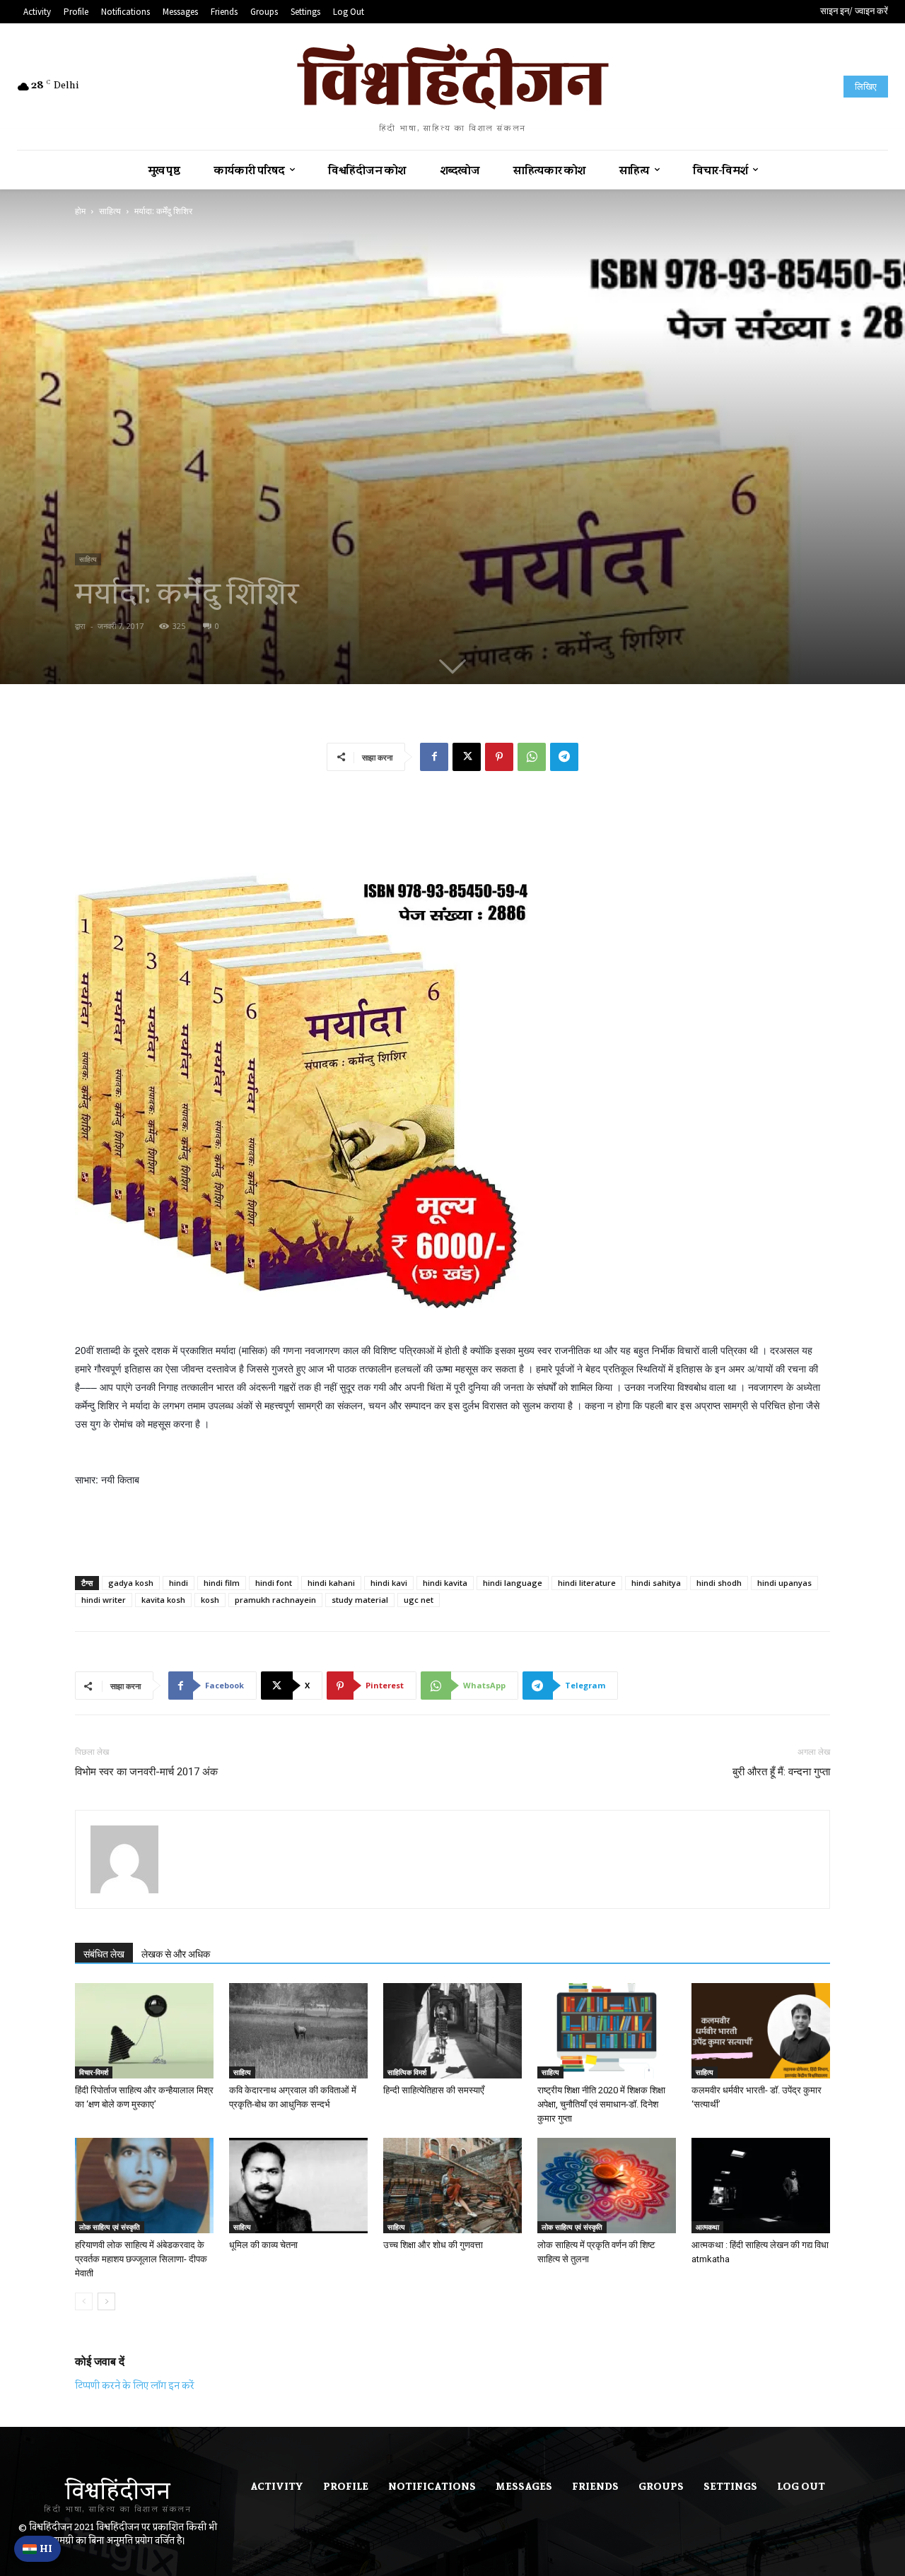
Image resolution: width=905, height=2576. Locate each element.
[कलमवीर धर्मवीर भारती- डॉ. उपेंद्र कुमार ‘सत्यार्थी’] (761, 2031)
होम (80, 211)
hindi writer (104, 1600)
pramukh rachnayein (275, 1600)
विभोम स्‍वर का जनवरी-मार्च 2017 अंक (146, 1772)
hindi (179, 1583)
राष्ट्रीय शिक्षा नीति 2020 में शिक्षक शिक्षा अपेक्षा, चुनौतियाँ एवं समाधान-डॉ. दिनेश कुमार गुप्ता (601, 2104)
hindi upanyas (784, 1583)
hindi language (513, 1583)
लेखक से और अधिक (176, 1954)
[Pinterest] (499, 757)
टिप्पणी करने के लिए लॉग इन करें (135, 2385)
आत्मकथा (707, 2227)
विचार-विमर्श (94, 2072)
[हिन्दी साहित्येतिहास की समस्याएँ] (452, 2031)
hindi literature (587, 1583)
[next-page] (106, 2301)
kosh (210, 1600)
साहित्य (110, 211)
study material (360, 1600)
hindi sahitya (656, 1583)
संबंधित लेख (104, 1954)
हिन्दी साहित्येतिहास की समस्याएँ (434, 2090)
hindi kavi (389, 1583)
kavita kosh (163, 1600)
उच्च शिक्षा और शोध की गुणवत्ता (433, 2245)
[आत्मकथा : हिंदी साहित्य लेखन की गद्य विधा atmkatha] (761, 2186)
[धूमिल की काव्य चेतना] (298, 2186)
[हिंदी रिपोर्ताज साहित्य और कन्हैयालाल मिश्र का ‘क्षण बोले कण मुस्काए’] (144, 2031)
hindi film (222, 1583)
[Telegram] (564, 757)
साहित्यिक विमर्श (407, 2072)
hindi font (274, 1583)
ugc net (419, 1600)
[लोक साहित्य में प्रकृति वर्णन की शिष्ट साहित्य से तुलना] (607, 2186)
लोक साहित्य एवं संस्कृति (110, 2227)
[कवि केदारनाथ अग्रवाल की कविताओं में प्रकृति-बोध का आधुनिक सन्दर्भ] (298, 2031)
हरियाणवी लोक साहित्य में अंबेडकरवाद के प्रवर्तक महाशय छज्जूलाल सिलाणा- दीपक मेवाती (141, 2259)
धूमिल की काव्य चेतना (263, 2245)
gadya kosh (131, 1583)
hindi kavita (445, 1583)
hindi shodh (719, 1583)
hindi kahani (331, 1583)
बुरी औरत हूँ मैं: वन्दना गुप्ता (781, 1772)
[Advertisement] (452, 818)
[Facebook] (434, 757)
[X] (467, 757)
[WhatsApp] (532, 757)
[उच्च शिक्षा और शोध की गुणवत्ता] (452, 2186)
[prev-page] (84, 2301)
